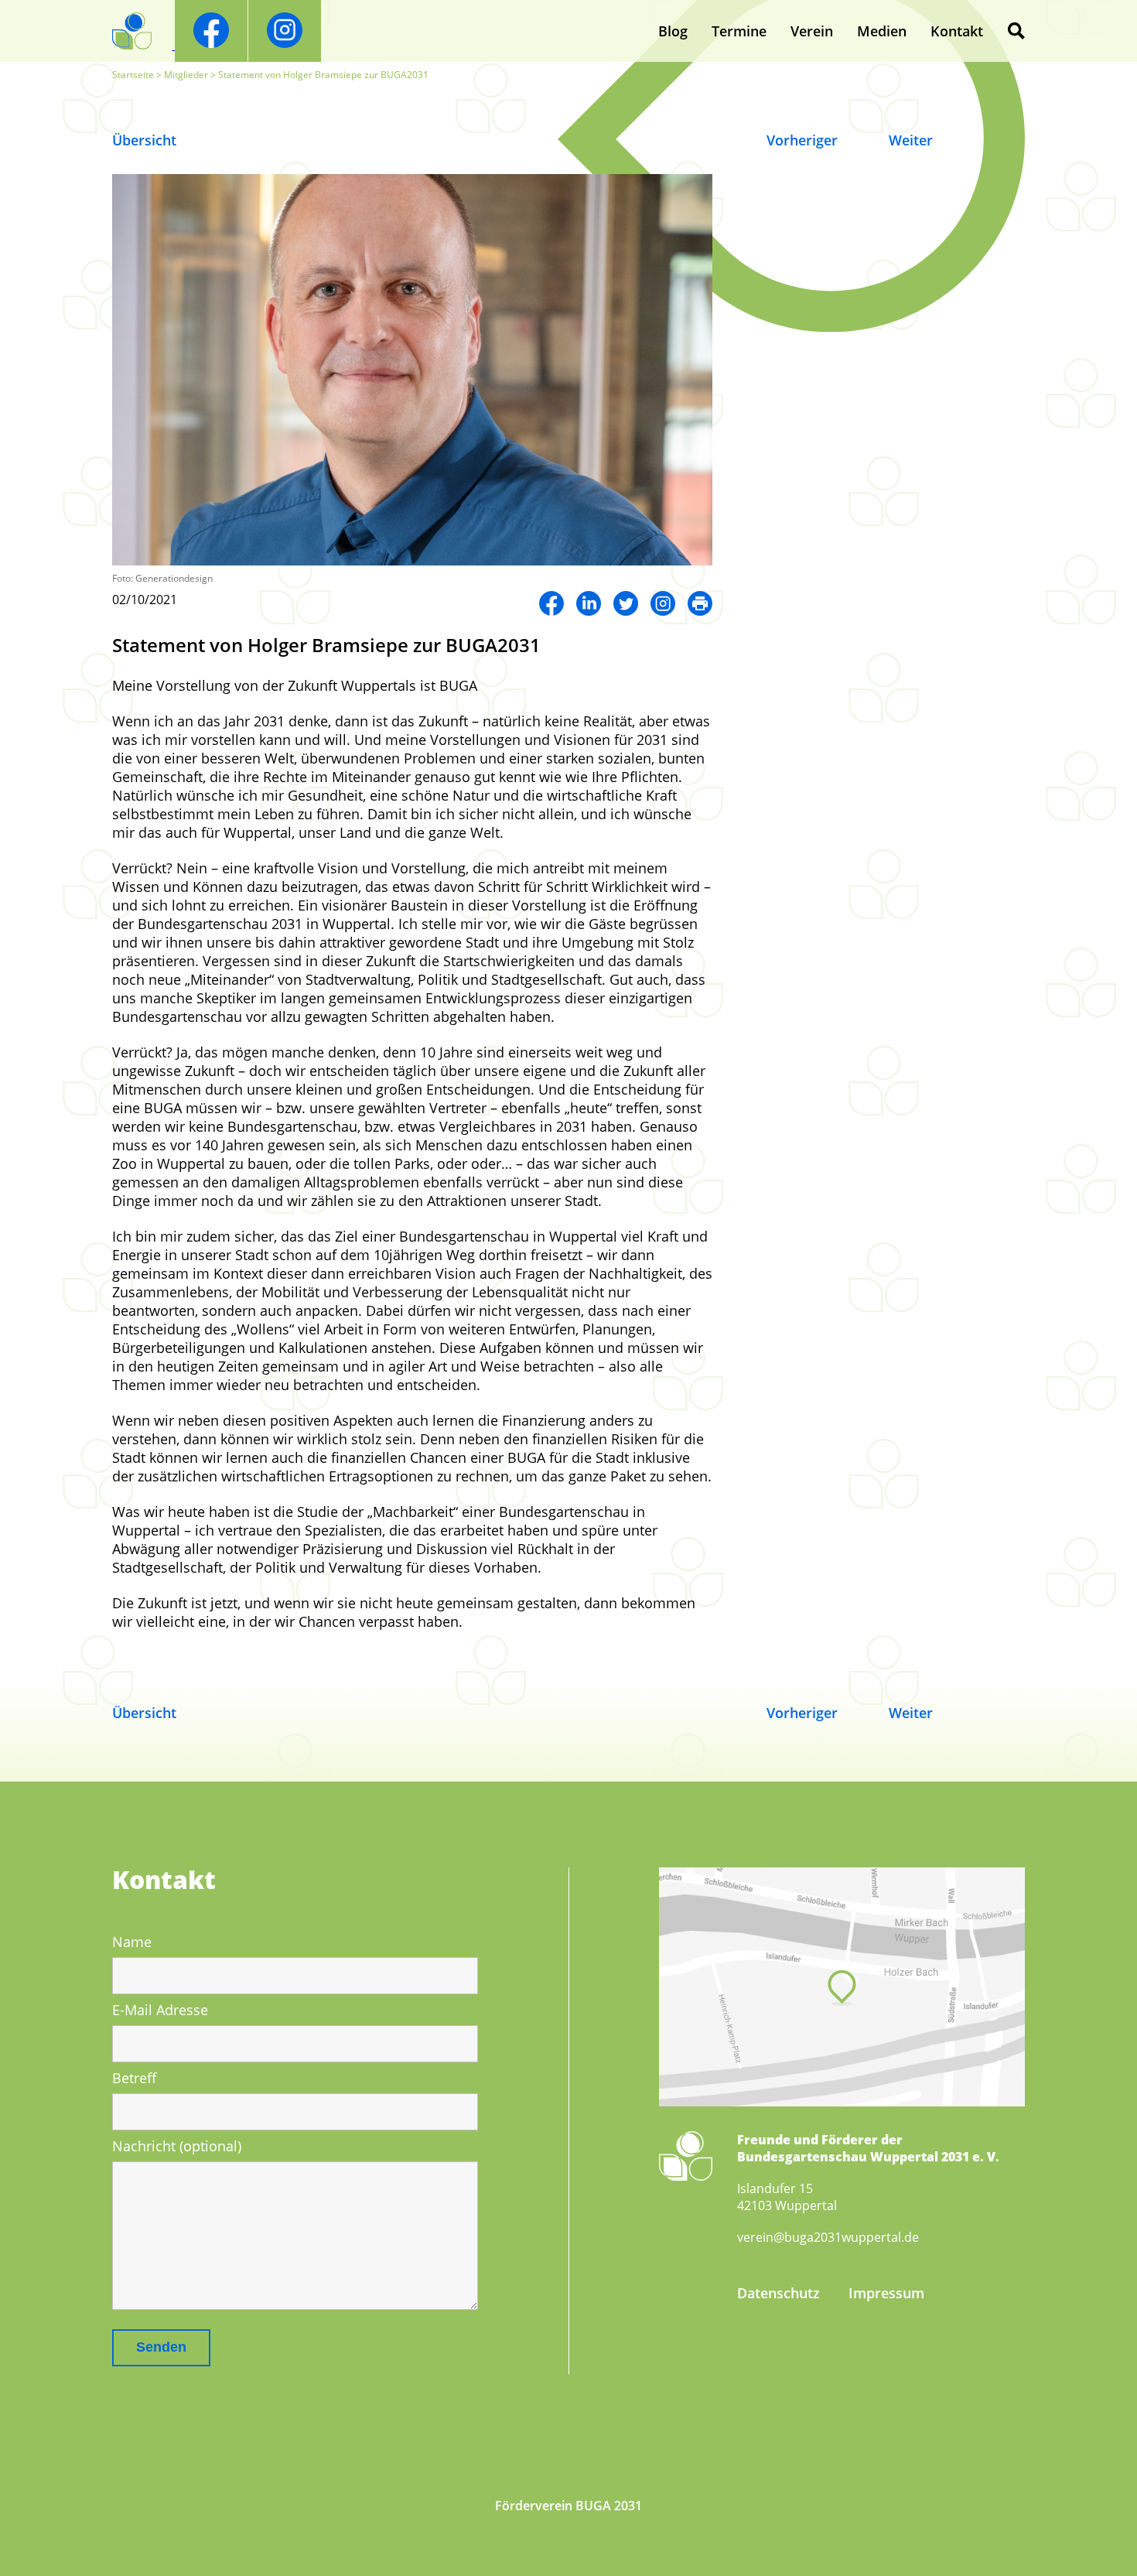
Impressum (886, 2293)
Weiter (911, 140)
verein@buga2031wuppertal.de (828, 2237)
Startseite (133, 75)
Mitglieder (186, 75)
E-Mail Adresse (160, 2010)
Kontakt (957, 31)
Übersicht (144, 140)
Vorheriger (802, 140)
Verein (812, 31)
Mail (700, 603)
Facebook (551, 603)
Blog (673, 31)
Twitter (626, 603)
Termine (739, 31)
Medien (882, 31)
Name (132, 1942)
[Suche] (1016, 31)
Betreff (134, 2078)
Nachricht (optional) (177, 2146)
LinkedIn (589, 603)
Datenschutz (778, 2293)
